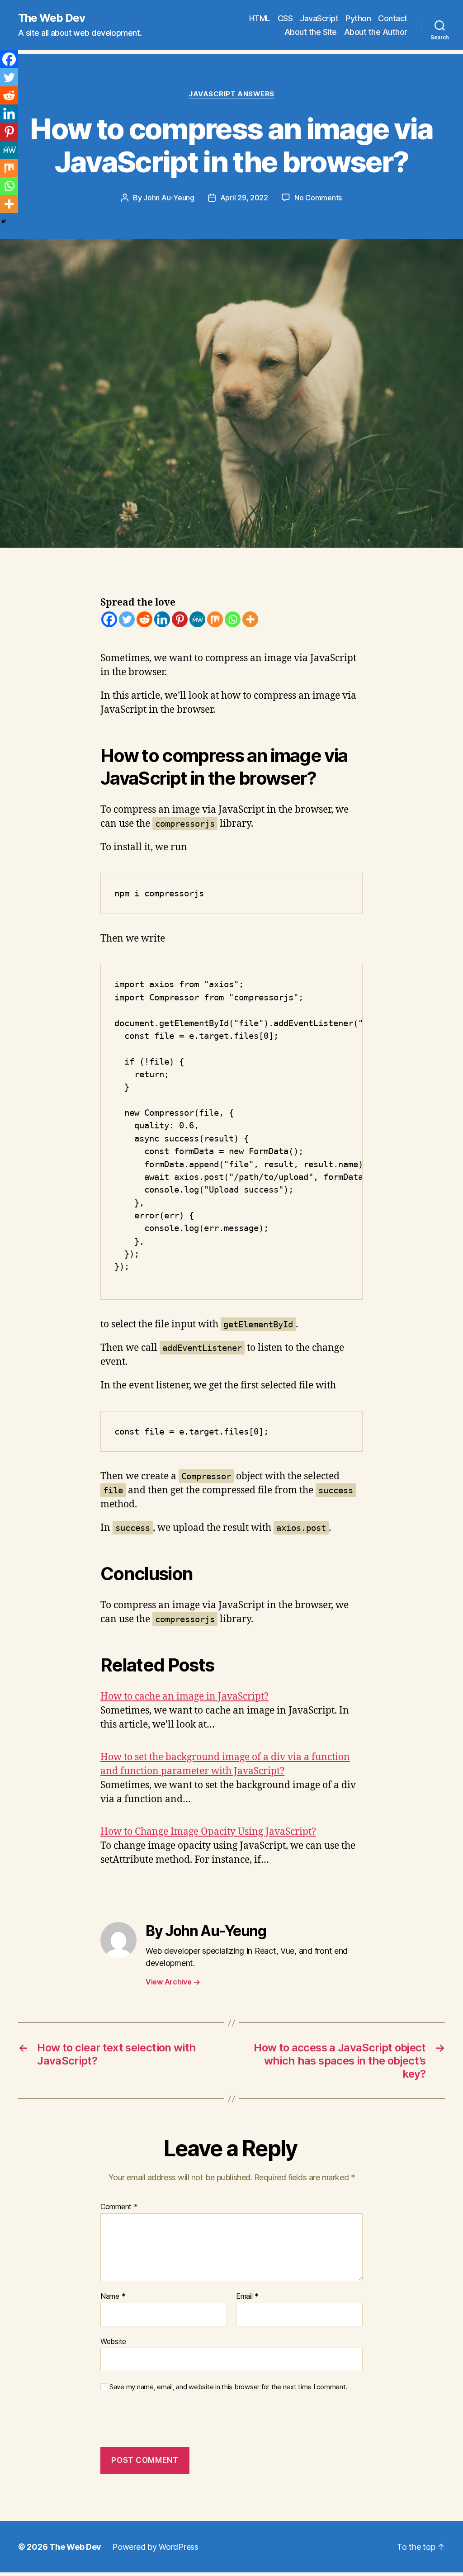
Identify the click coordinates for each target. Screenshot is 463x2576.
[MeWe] (197, 619)
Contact (393, 18)
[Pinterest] (180, 619)
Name (113, 2297)
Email (247, 2297)
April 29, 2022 (244, 198)
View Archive (173, 1982)
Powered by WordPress (155, 2547)
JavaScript (319, 18)
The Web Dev (52, 18)
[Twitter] (127, 619)
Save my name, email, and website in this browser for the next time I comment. (228, 2387)
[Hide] (4, 222)
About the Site (311, 32)
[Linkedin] (162, 619)
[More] (250, 619)
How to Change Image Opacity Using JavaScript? (208, 1832)
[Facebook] (109, 619)
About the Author (376, 32)
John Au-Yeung (169, 198)
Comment (119, 2207)
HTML (260, 18)
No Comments (318, 198)
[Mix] (215, 619)
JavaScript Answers (231, 94)
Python (358, 18)
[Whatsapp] (233, 619)
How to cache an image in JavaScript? (184, 1697)
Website (113, 2341)
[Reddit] (144, 619)
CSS (285, 18)
